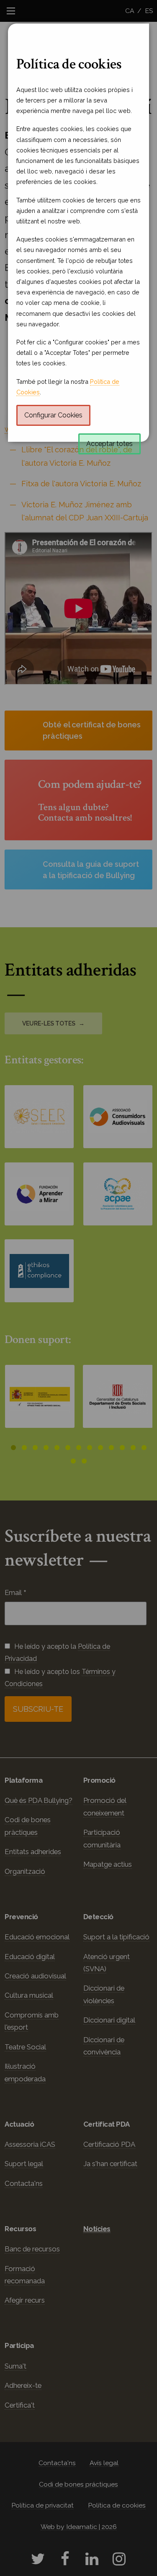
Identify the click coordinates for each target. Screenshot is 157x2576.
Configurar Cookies (53, 415)
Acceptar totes (109, 444)
